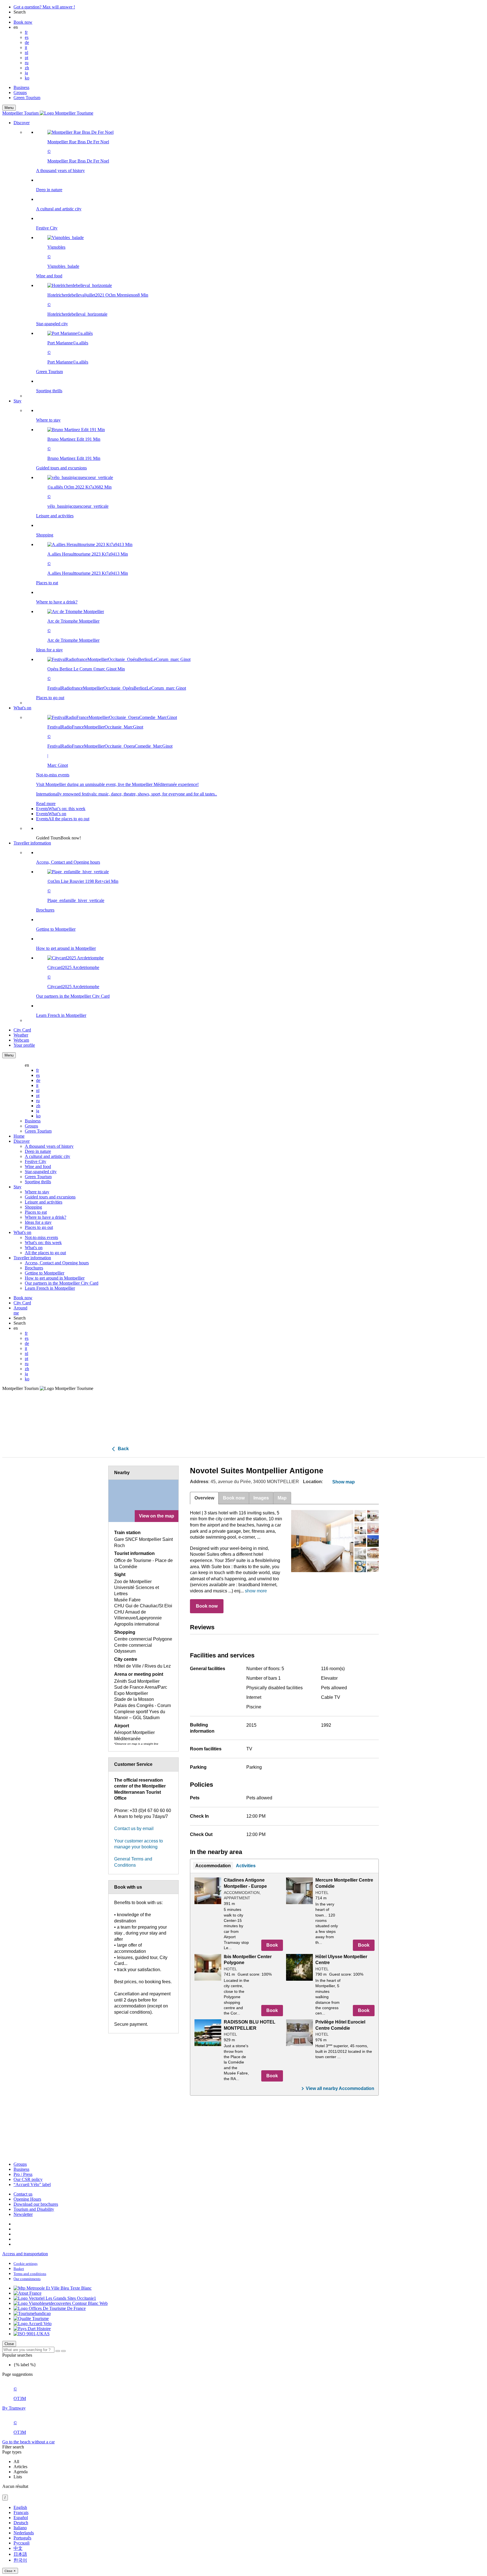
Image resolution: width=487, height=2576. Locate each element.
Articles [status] (20, 2467)
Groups (20, 93)
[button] (249, 259)
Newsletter (23, 2214)
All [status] (16, 2462)
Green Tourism (27, 98)
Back (123, 1449)
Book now (207, 1606)
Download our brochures (36, 2204)
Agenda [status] (21, 2472)
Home (19, 1136)
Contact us (23, 2194)
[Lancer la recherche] (58, 2351)
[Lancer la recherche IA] (63, 2351)
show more (256, 1591)
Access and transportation (25, 2254)
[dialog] (243, 2539)
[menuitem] (255, 262)
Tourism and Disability (34, 2209)
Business (21, 87)
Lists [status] (18, 2477)
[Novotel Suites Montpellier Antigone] (322, 1541)
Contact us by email (134, 1829)
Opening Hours (27, 2199)
